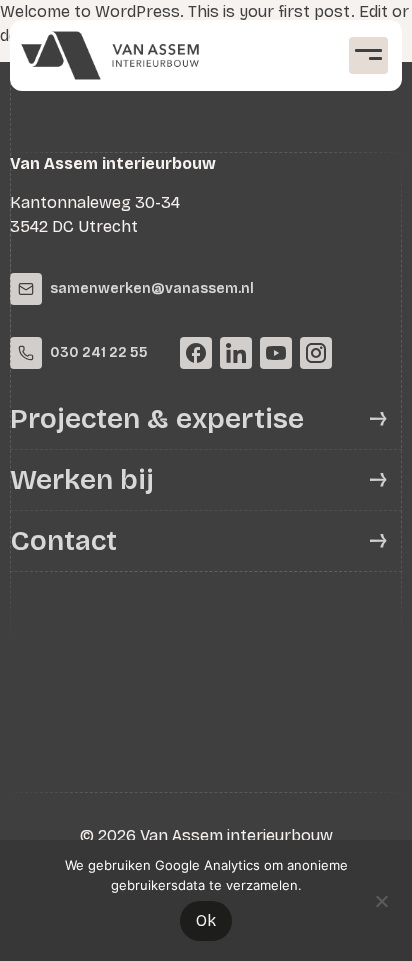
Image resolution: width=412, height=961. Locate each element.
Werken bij (82, 480)
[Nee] (381, 899)
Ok (206, 920)
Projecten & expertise (157, 419)
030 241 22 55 (99, 352)
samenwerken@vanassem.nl (152, 288)
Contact (63, 541)
